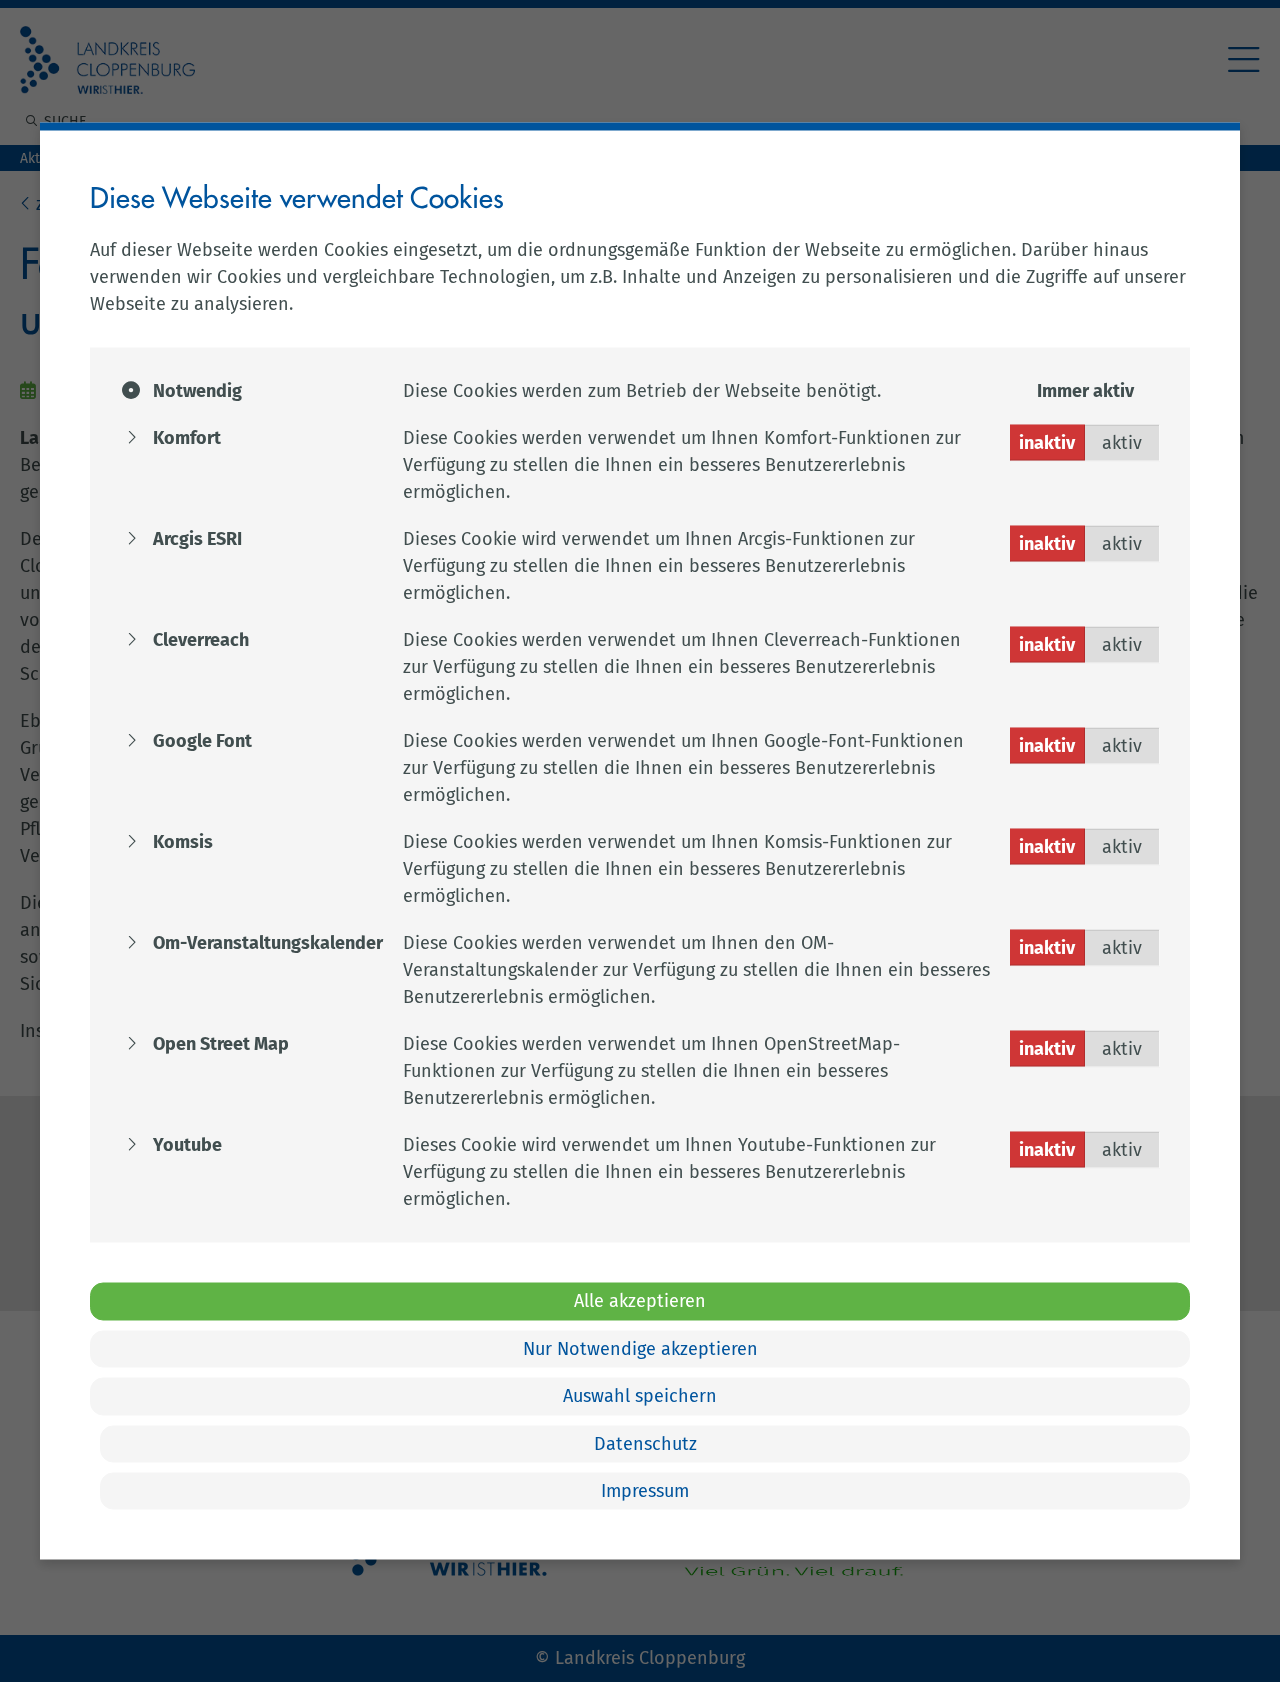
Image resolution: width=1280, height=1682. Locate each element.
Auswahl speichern (640, 1396)
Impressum (645, 1491)
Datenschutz (645, 1443)
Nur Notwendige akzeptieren (640, 1348)
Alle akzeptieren (640, 1301)
